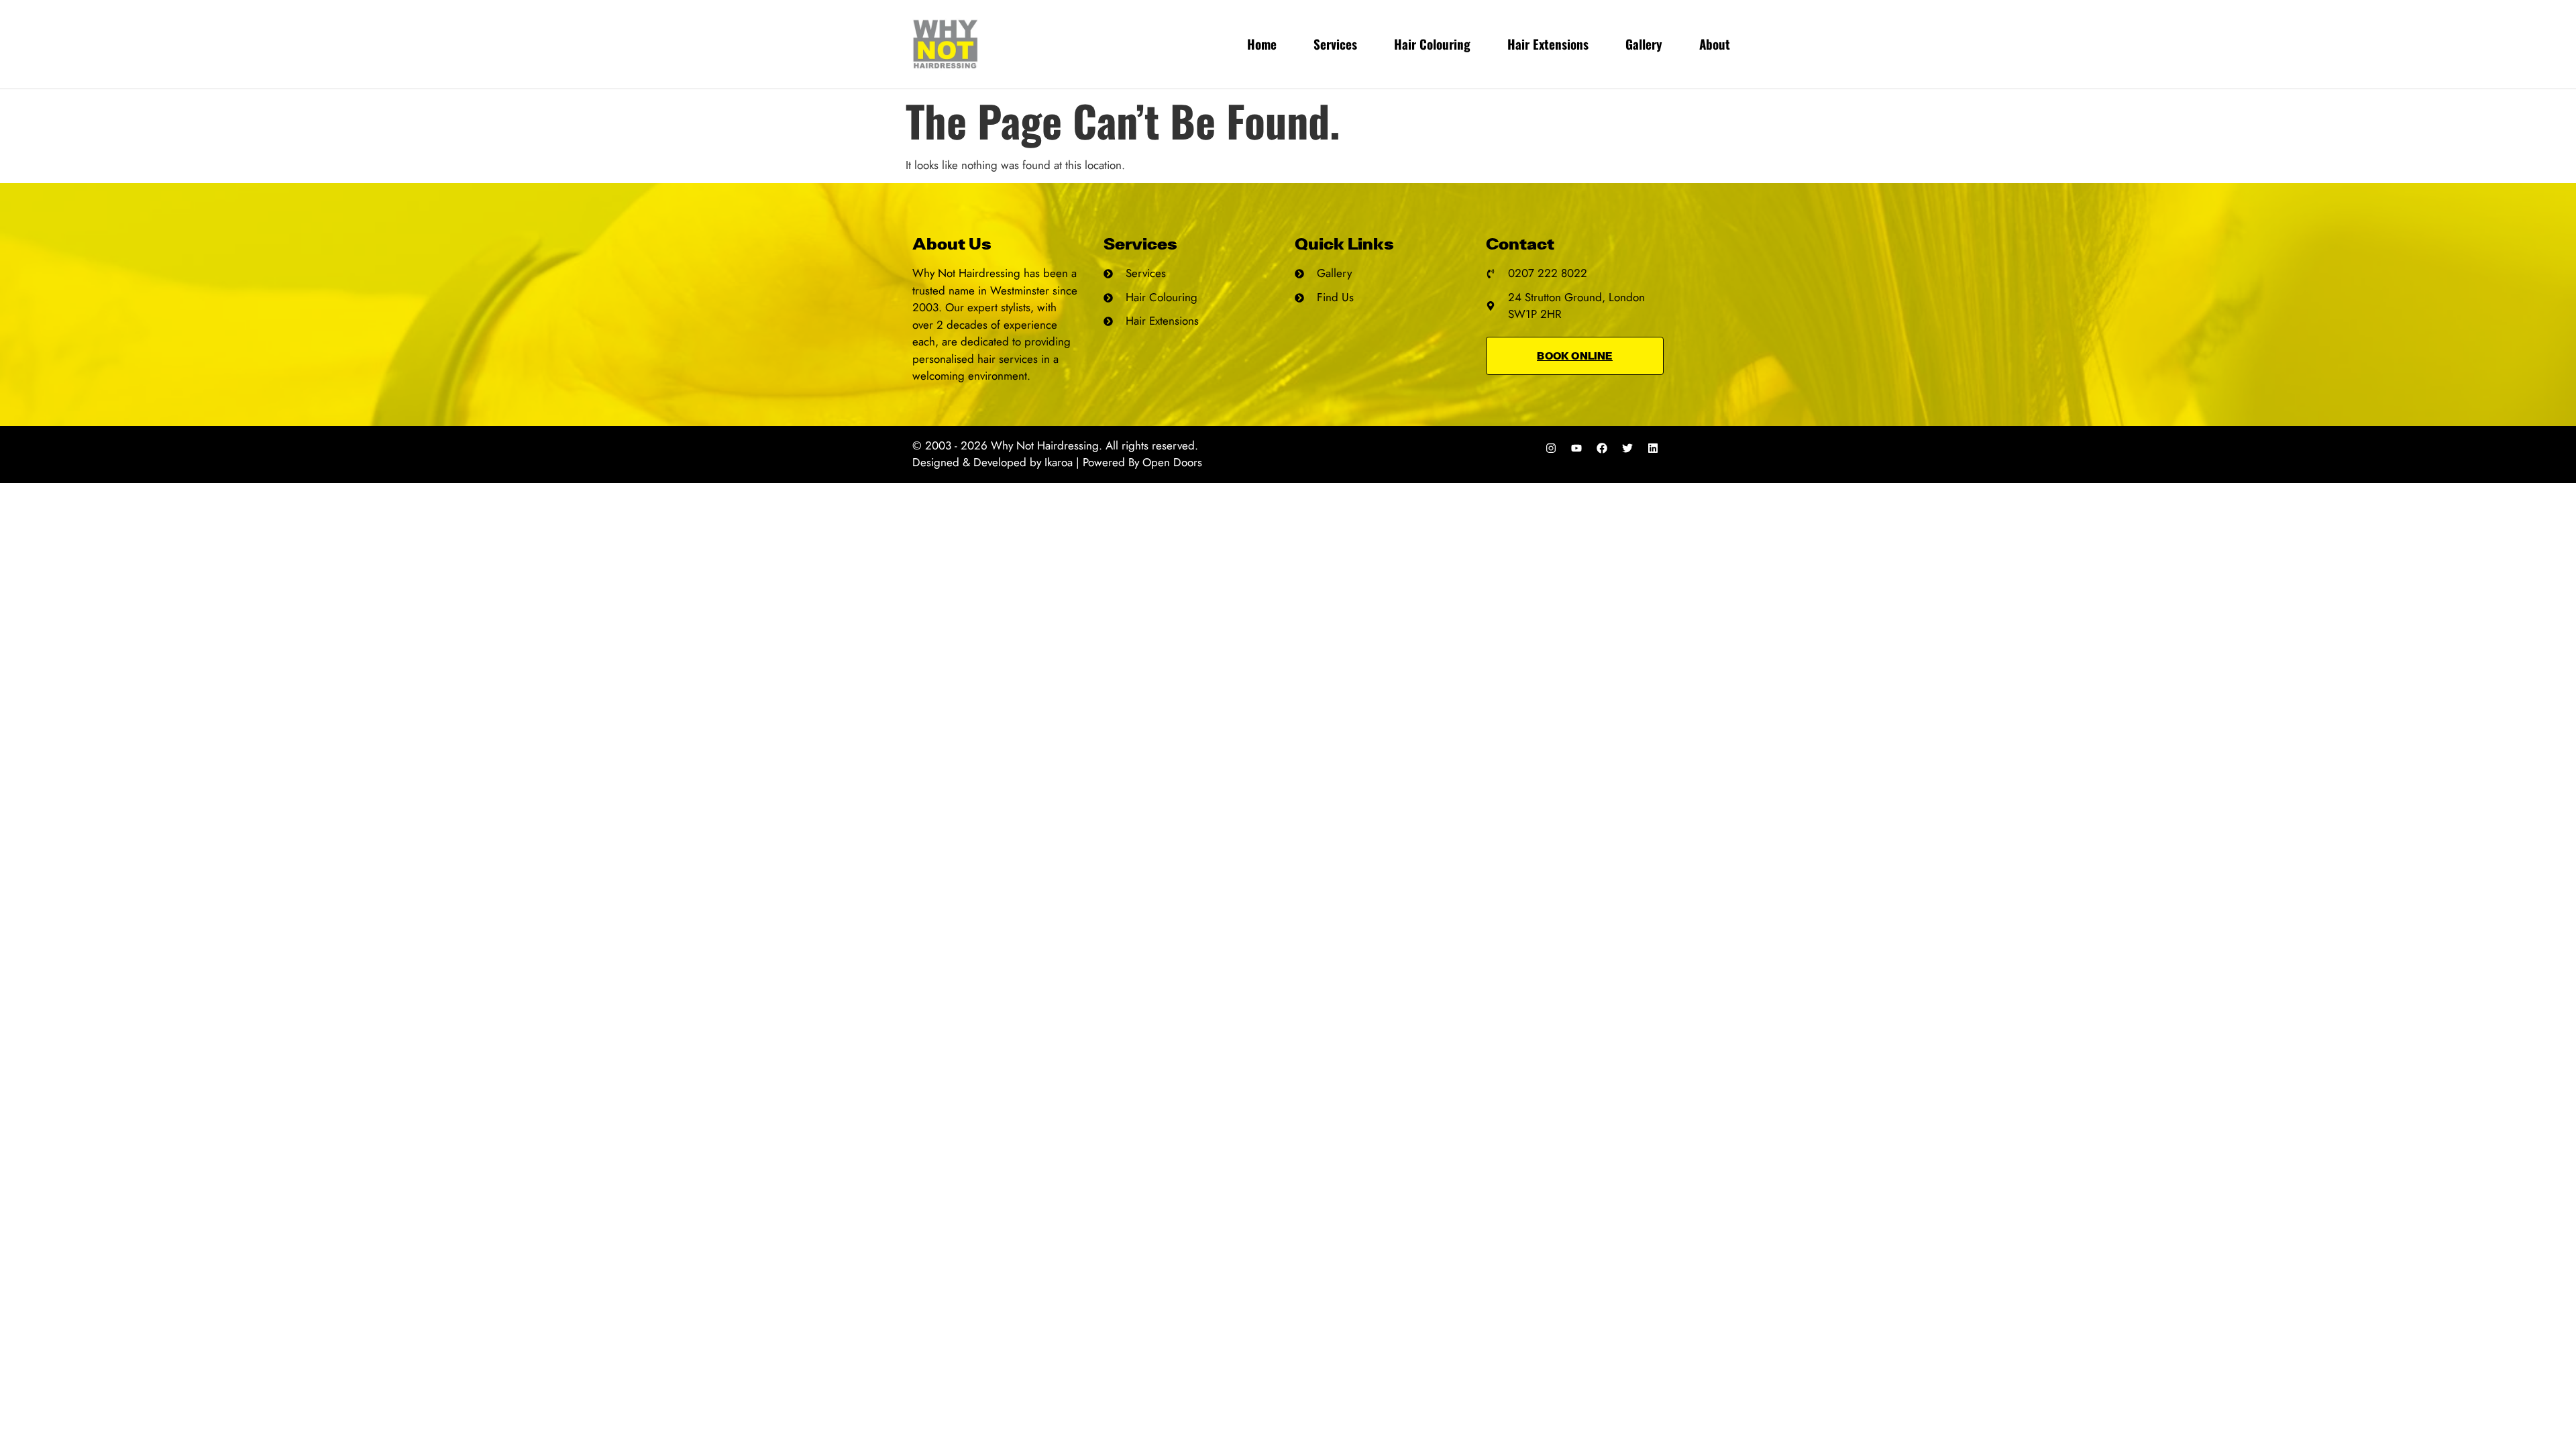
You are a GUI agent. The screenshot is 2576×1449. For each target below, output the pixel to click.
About (1715, 44)
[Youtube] (1576, 448)
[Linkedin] (1653, 448)
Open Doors (1172, 462)
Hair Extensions (1548, 44)
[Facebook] (1602, 448)
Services (1335, 44)
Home (1262, 44)
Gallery (1644, 44)
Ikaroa (1059, 462)
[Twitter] (1627, 448)
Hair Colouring (1432, 44)
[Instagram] (1551, 448)
